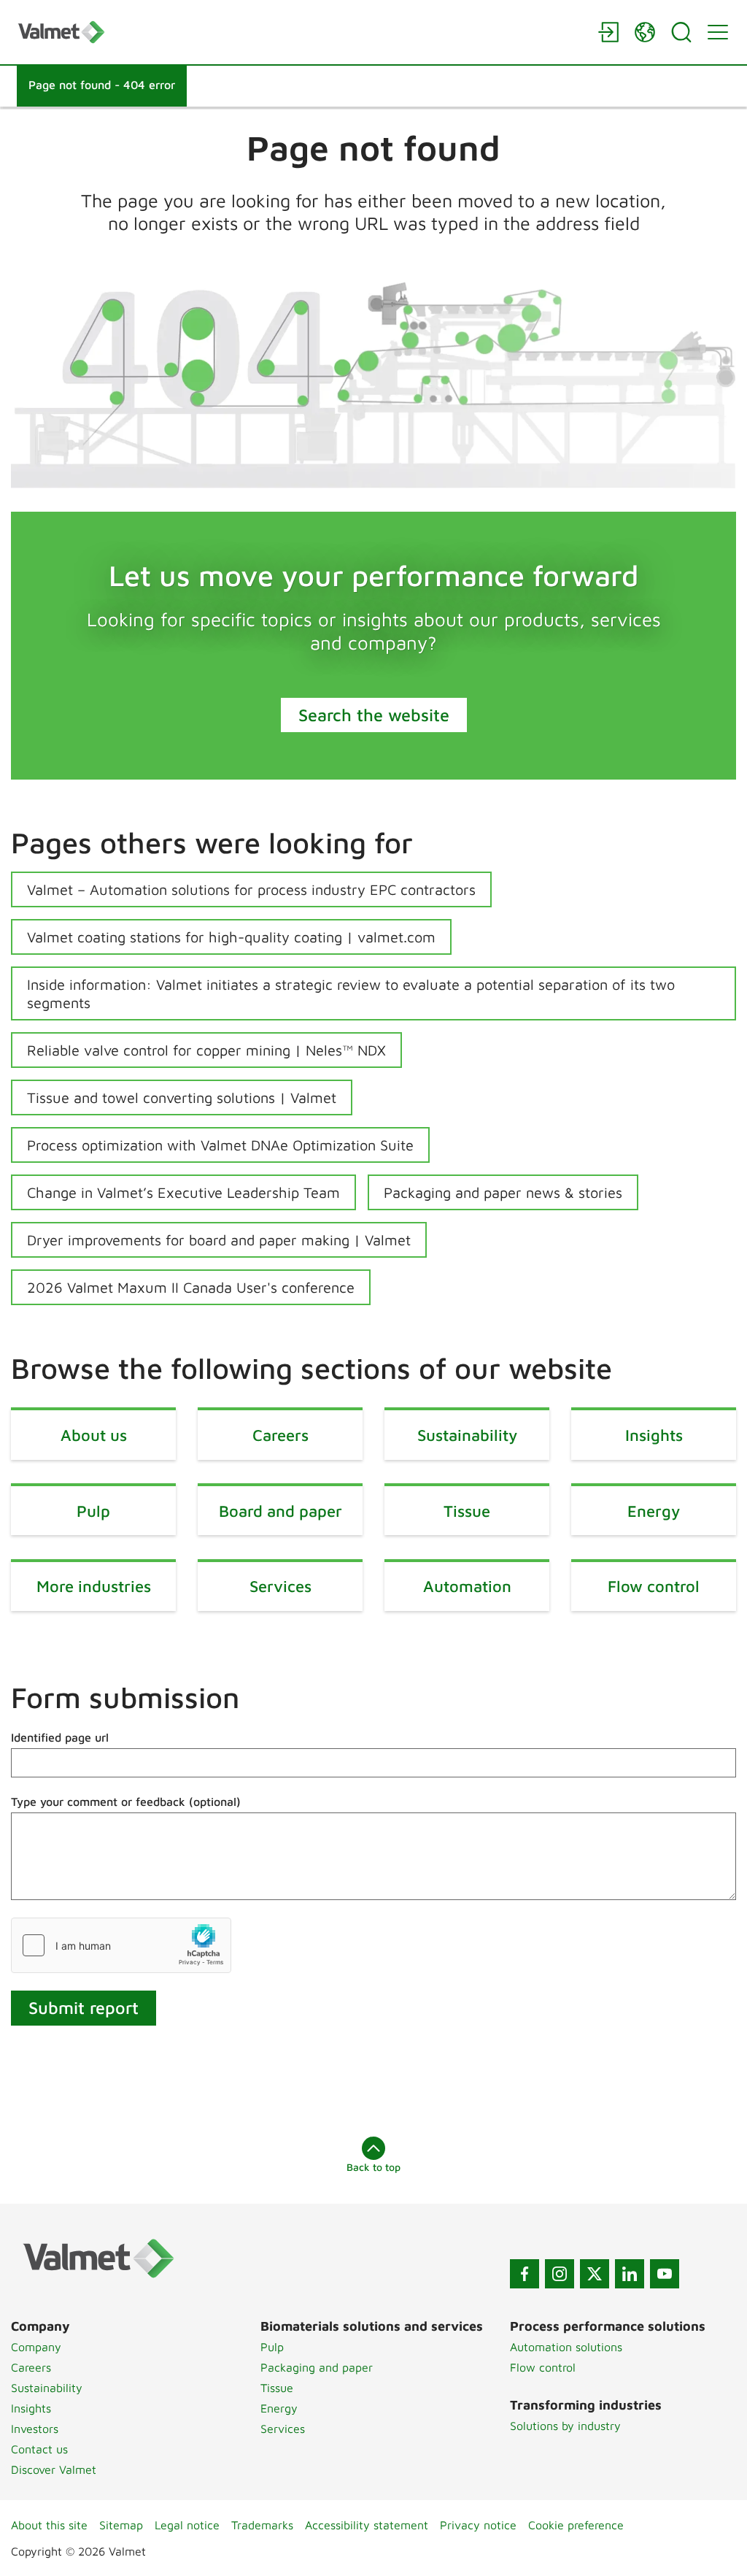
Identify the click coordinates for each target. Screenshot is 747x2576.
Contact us (39, 2449)
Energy (279, 2408)
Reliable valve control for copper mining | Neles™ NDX (206, 1050)
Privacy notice (478, 2525)
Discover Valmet (54, 2469)
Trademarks (262, 2525)
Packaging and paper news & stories (503, 1192)
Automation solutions (566, 2347)
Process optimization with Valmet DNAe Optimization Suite (220, 1145)
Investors (35, 2429)
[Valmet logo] (301, 32)
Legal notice (187, 2525)
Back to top (373, 2167)
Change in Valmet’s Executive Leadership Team (183, 1192)
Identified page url (60, 1737)
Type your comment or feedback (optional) (126, 1802)
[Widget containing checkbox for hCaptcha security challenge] (121, 1945)
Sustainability (47, 2388)
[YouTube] (665, 2274)
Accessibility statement (367, 2525)
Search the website (374, 715)
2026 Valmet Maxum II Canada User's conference (191, 1287)
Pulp (272, 2347)
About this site (49, 2525)
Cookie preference (576, 2525)
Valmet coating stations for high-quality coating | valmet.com (231, 937)
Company (36, 2347)
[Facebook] (525, 2274)
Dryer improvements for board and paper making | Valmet (219, 1240)
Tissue (277, 2388)
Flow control (543, 2367)
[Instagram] (560, 2274)
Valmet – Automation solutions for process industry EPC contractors (251, 889)
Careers (31, 2367)
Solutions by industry (565, 2426)
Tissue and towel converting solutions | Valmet (182, 1097)
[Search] (681, 32)
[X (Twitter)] (595, 2274)
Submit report (84, 2007)
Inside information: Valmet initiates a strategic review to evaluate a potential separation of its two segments (351, 993)
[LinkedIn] (630, 2274)
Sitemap (121, 2525)
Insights (31, 2408)
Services (283, 2429)
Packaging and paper (317, 2367)
